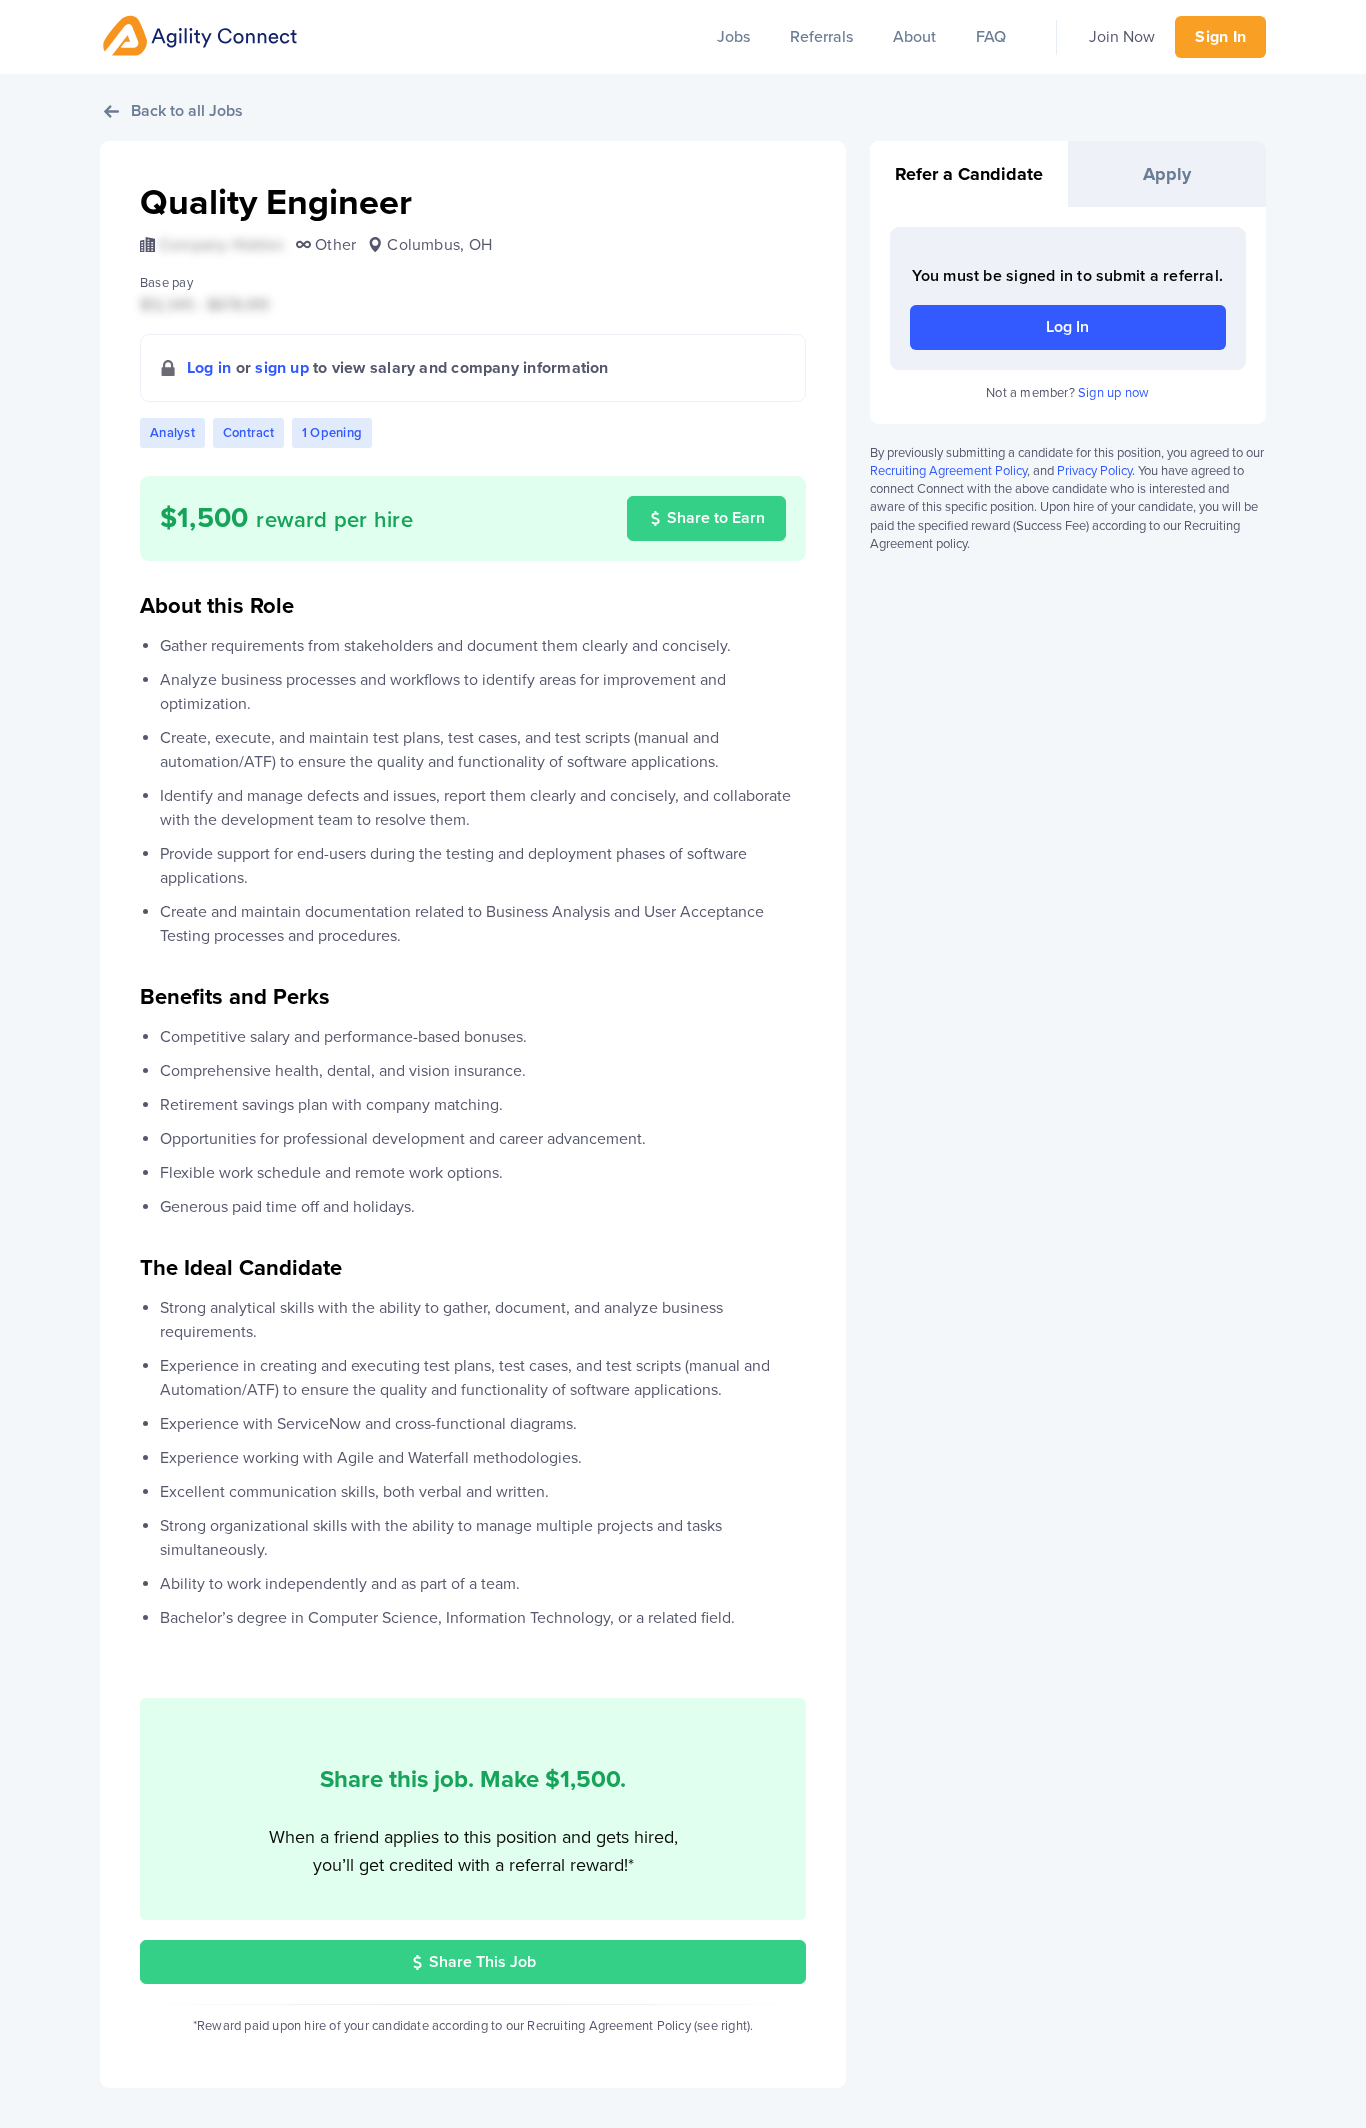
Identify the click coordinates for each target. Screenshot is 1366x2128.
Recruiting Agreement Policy (948, 471)
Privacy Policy (1094, 471)
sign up (282, 368)
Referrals (821, 37)
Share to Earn (716, 518)
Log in (209, 368)
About (914, 37)
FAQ (991, 37)
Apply (1167, 174)
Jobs (733, 37)
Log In (1067, 327)
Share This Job (482, 1962)
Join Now (1122, 37)
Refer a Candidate (969, 174)
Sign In (1220, 37)
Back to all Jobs (187, 111)
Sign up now (1113, 393)
